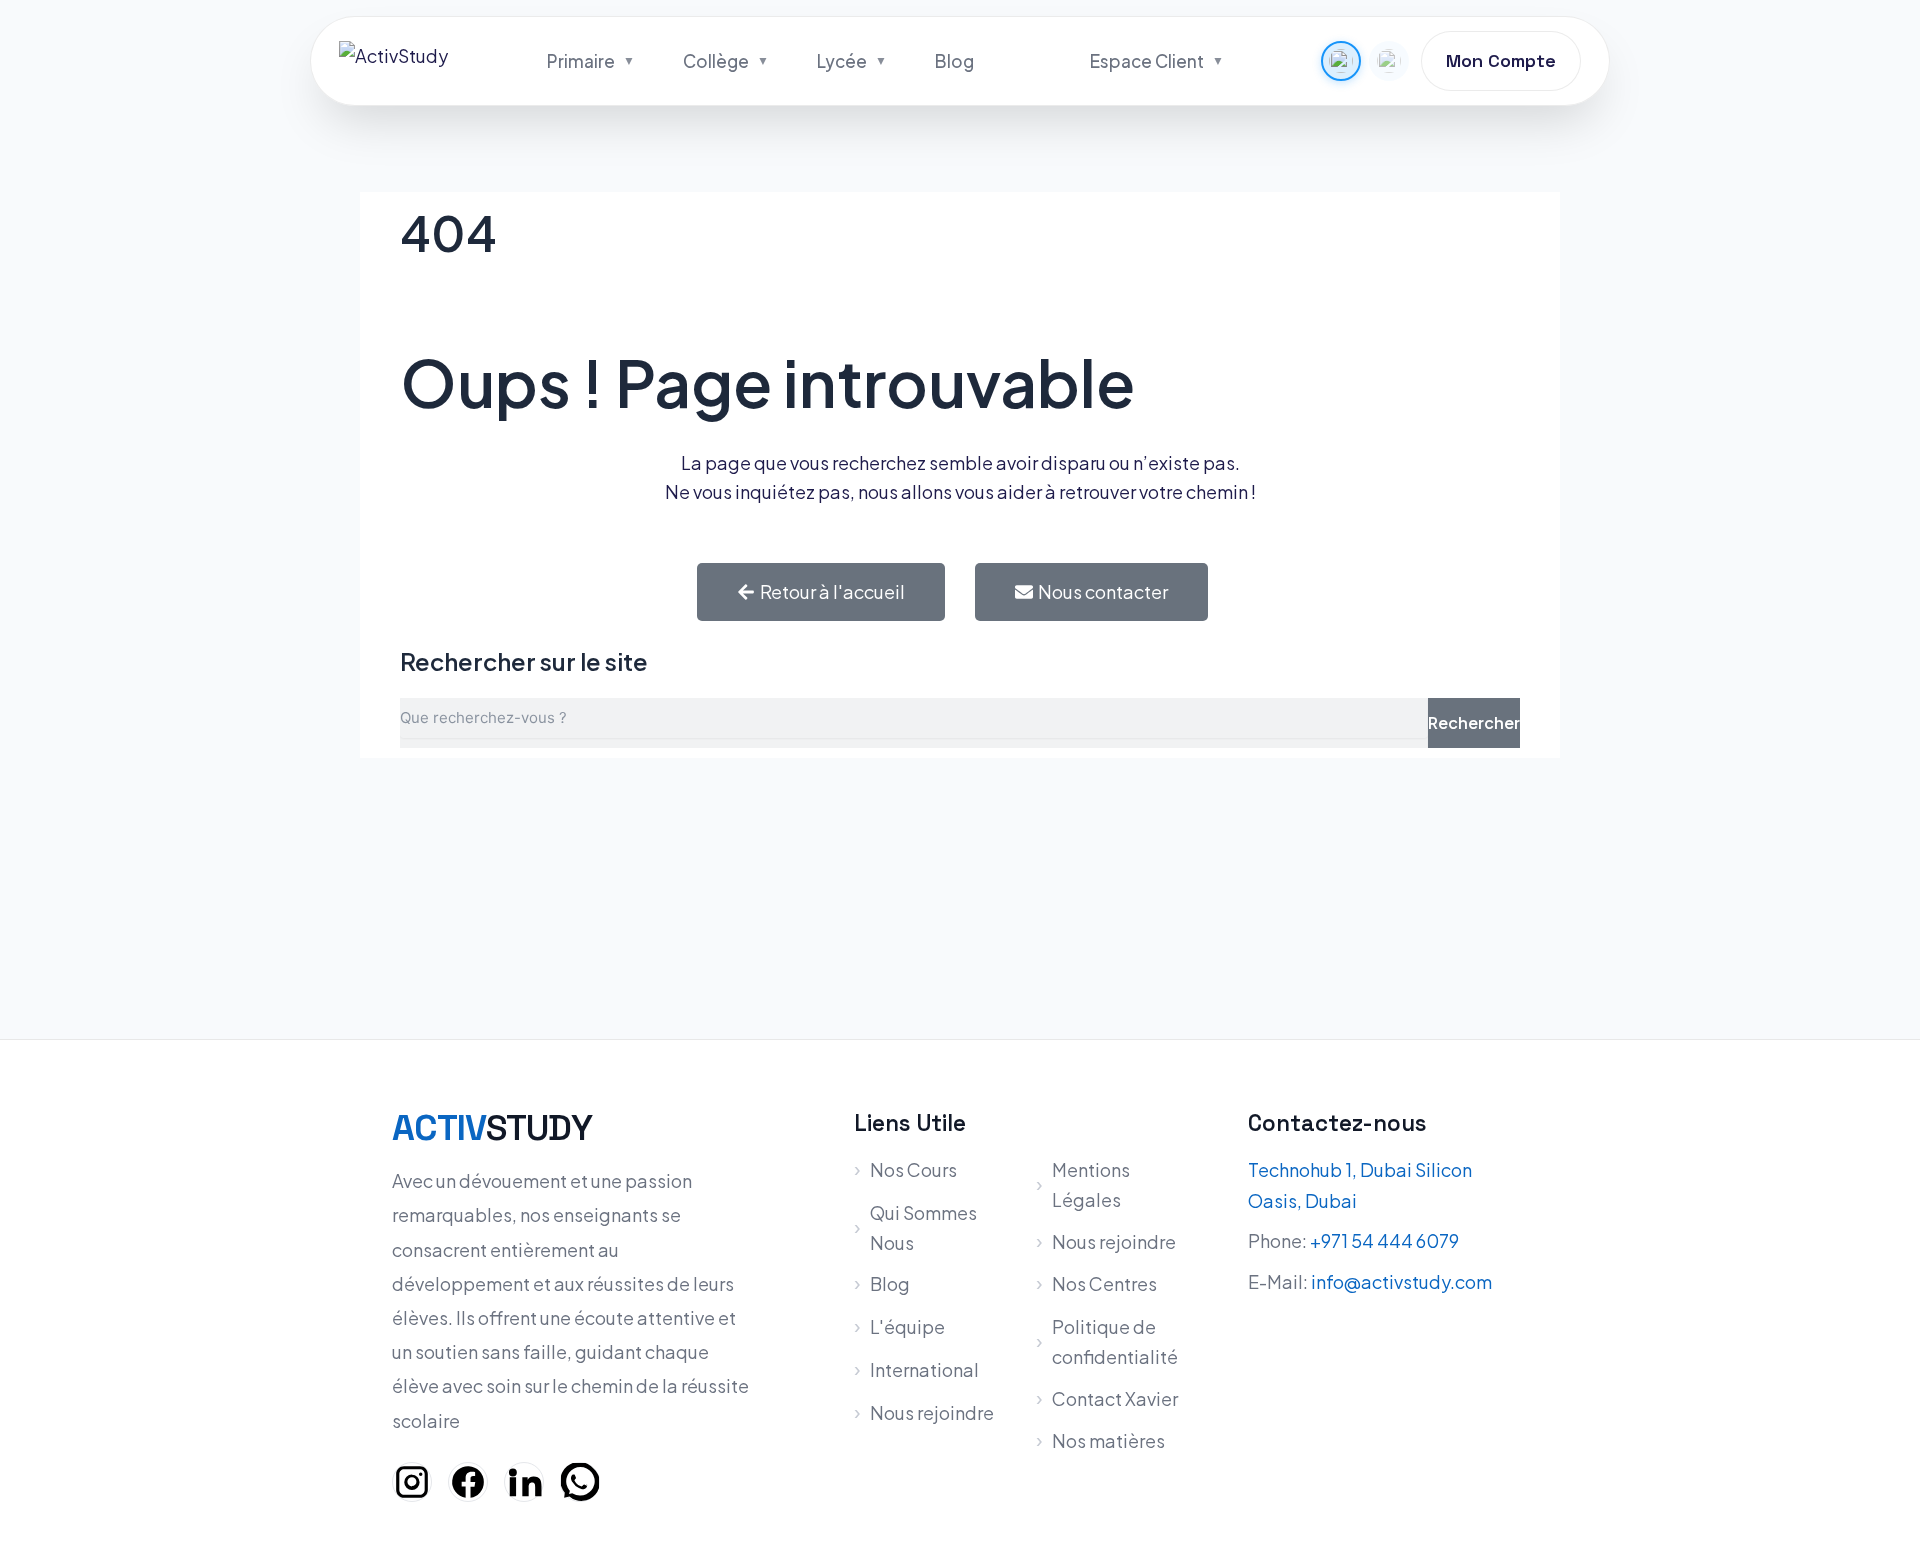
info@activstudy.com (1401, 1281)
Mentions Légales (1091, 1184)
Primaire (581, 61)
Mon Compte (1501, 60)
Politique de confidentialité (1115, 1341)
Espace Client (1147, 61)
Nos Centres (1104, 1283)
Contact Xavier (1115, 1398)
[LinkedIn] (524, 1482)
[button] (1341, 61)
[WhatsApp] (580, 1482)
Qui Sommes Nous (923, 1227)
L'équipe (907, 1326)
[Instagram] (412, 1482)
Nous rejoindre (932, 1412)
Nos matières (1108, 1440)
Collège (716, 61)
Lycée (842, 61)
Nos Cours (913, 1169)
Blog (954, 61)
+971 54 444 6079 (1384, 1240)
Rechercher (1474, 722)
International (924, 1369)
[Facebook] (468, 1482)
